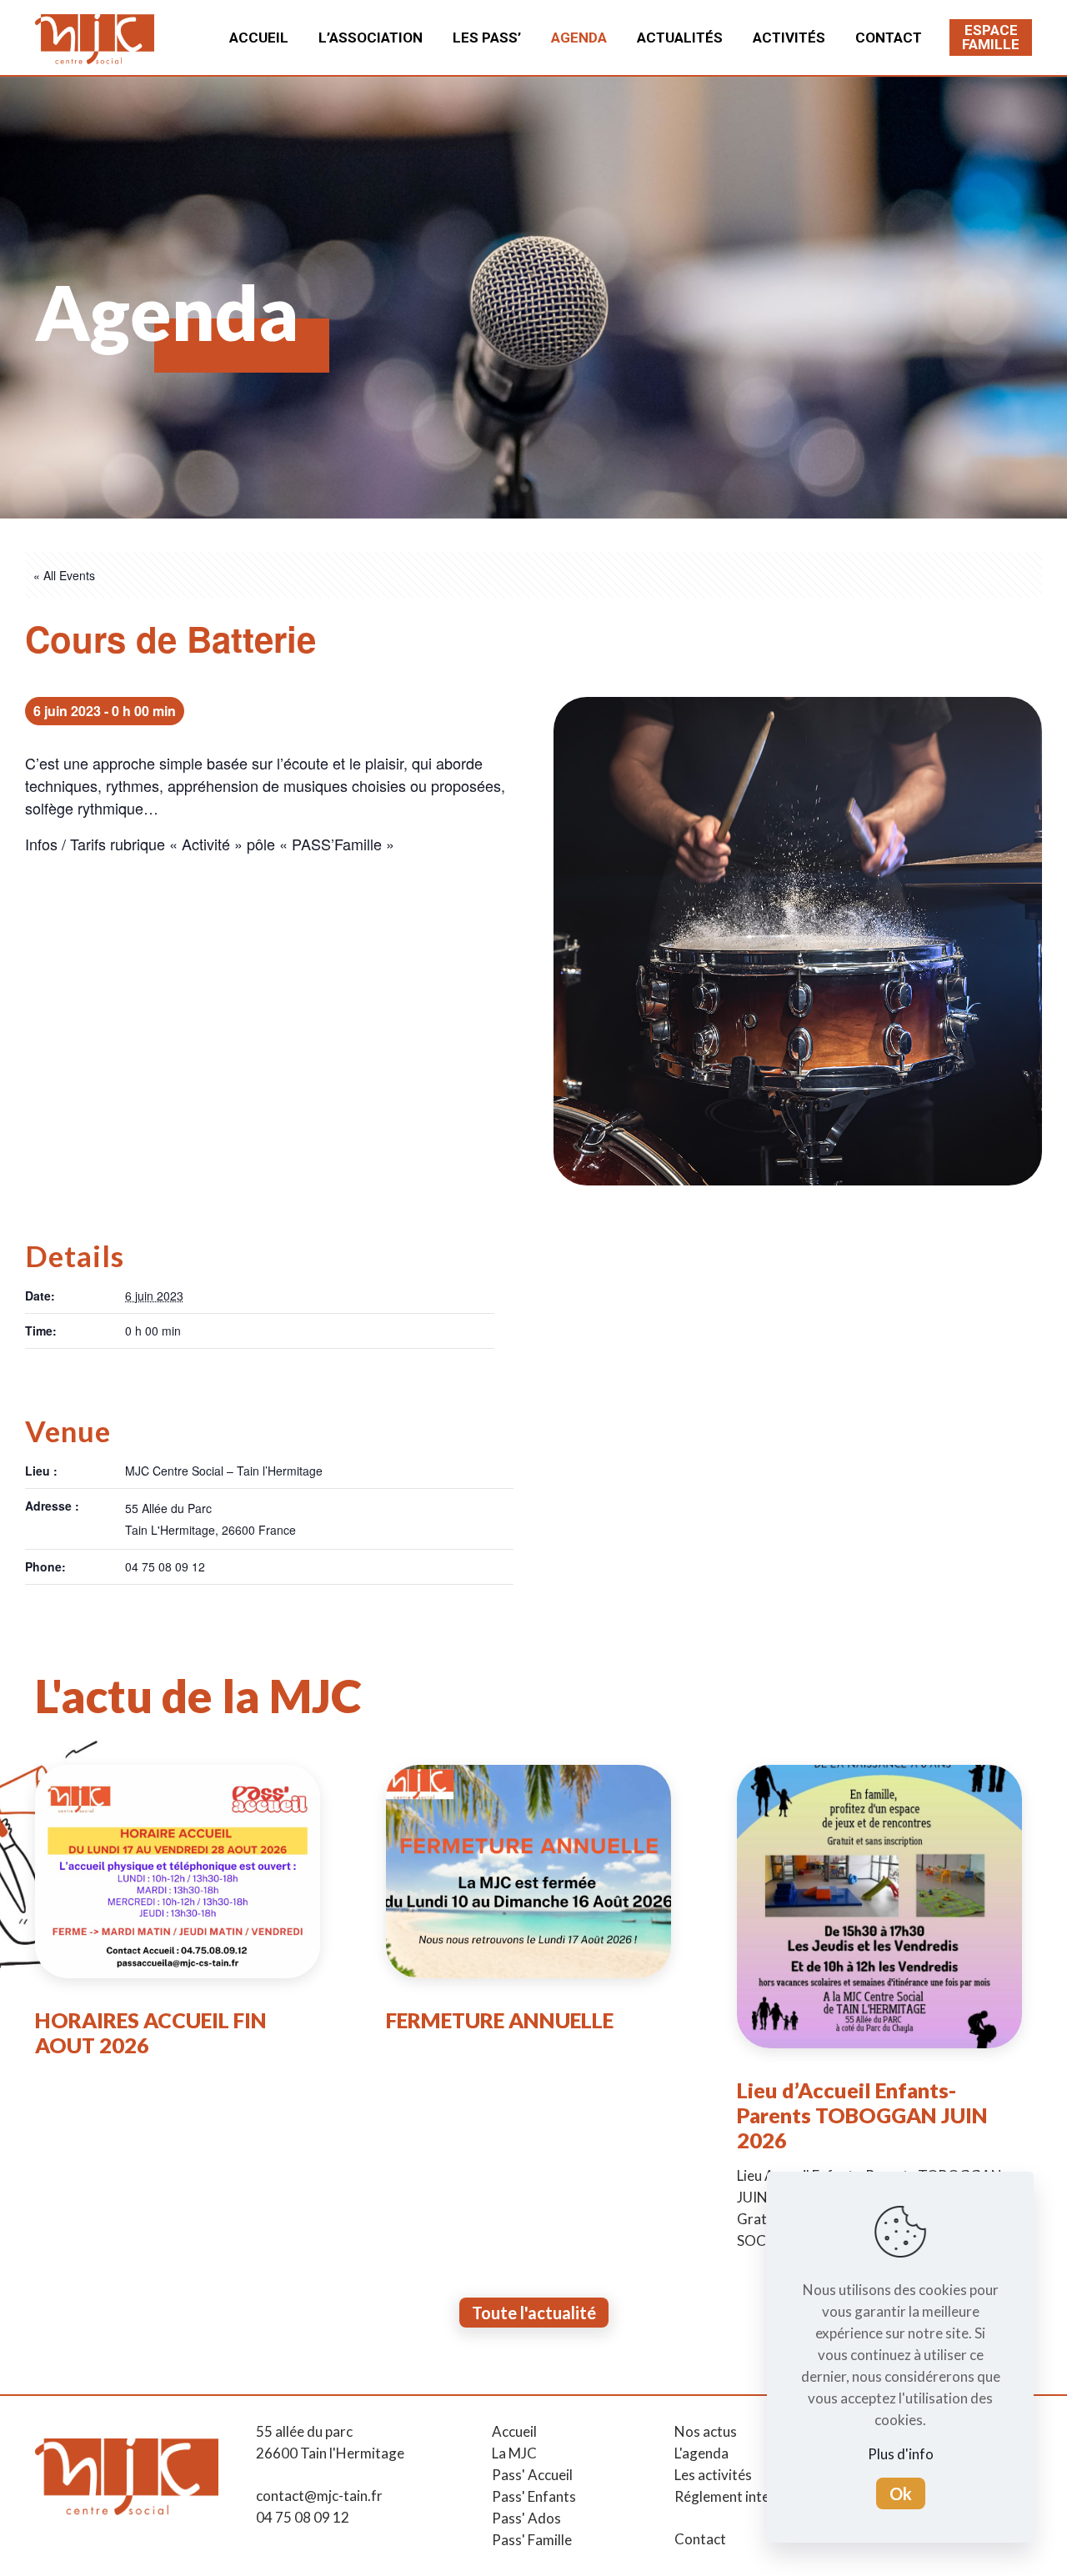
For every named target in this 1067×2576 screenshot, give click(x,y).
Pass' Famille (532, 2540)
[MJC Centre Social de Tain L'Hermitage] (95, 38)
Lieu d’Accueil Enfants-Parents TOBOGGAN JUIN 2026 (862, 2115)
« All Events (64, 575)
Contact (700, 2539)
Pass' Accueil (532, 2475)
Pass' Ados (526, 2518)
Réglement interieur (737, 2496)
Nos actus (706, 2431)
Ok (901, 2493)
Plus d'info (901, 2454)
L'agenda (701, 2453)
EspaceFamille (991, 37)
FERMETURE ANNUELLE (500, 2020)
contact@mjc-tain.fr (319, 2496)
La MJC (514, 2453)
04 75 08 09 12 (303, 2517)
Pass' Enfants (534, 2496)
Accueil (514, 2431)
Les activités (713, 2475)
